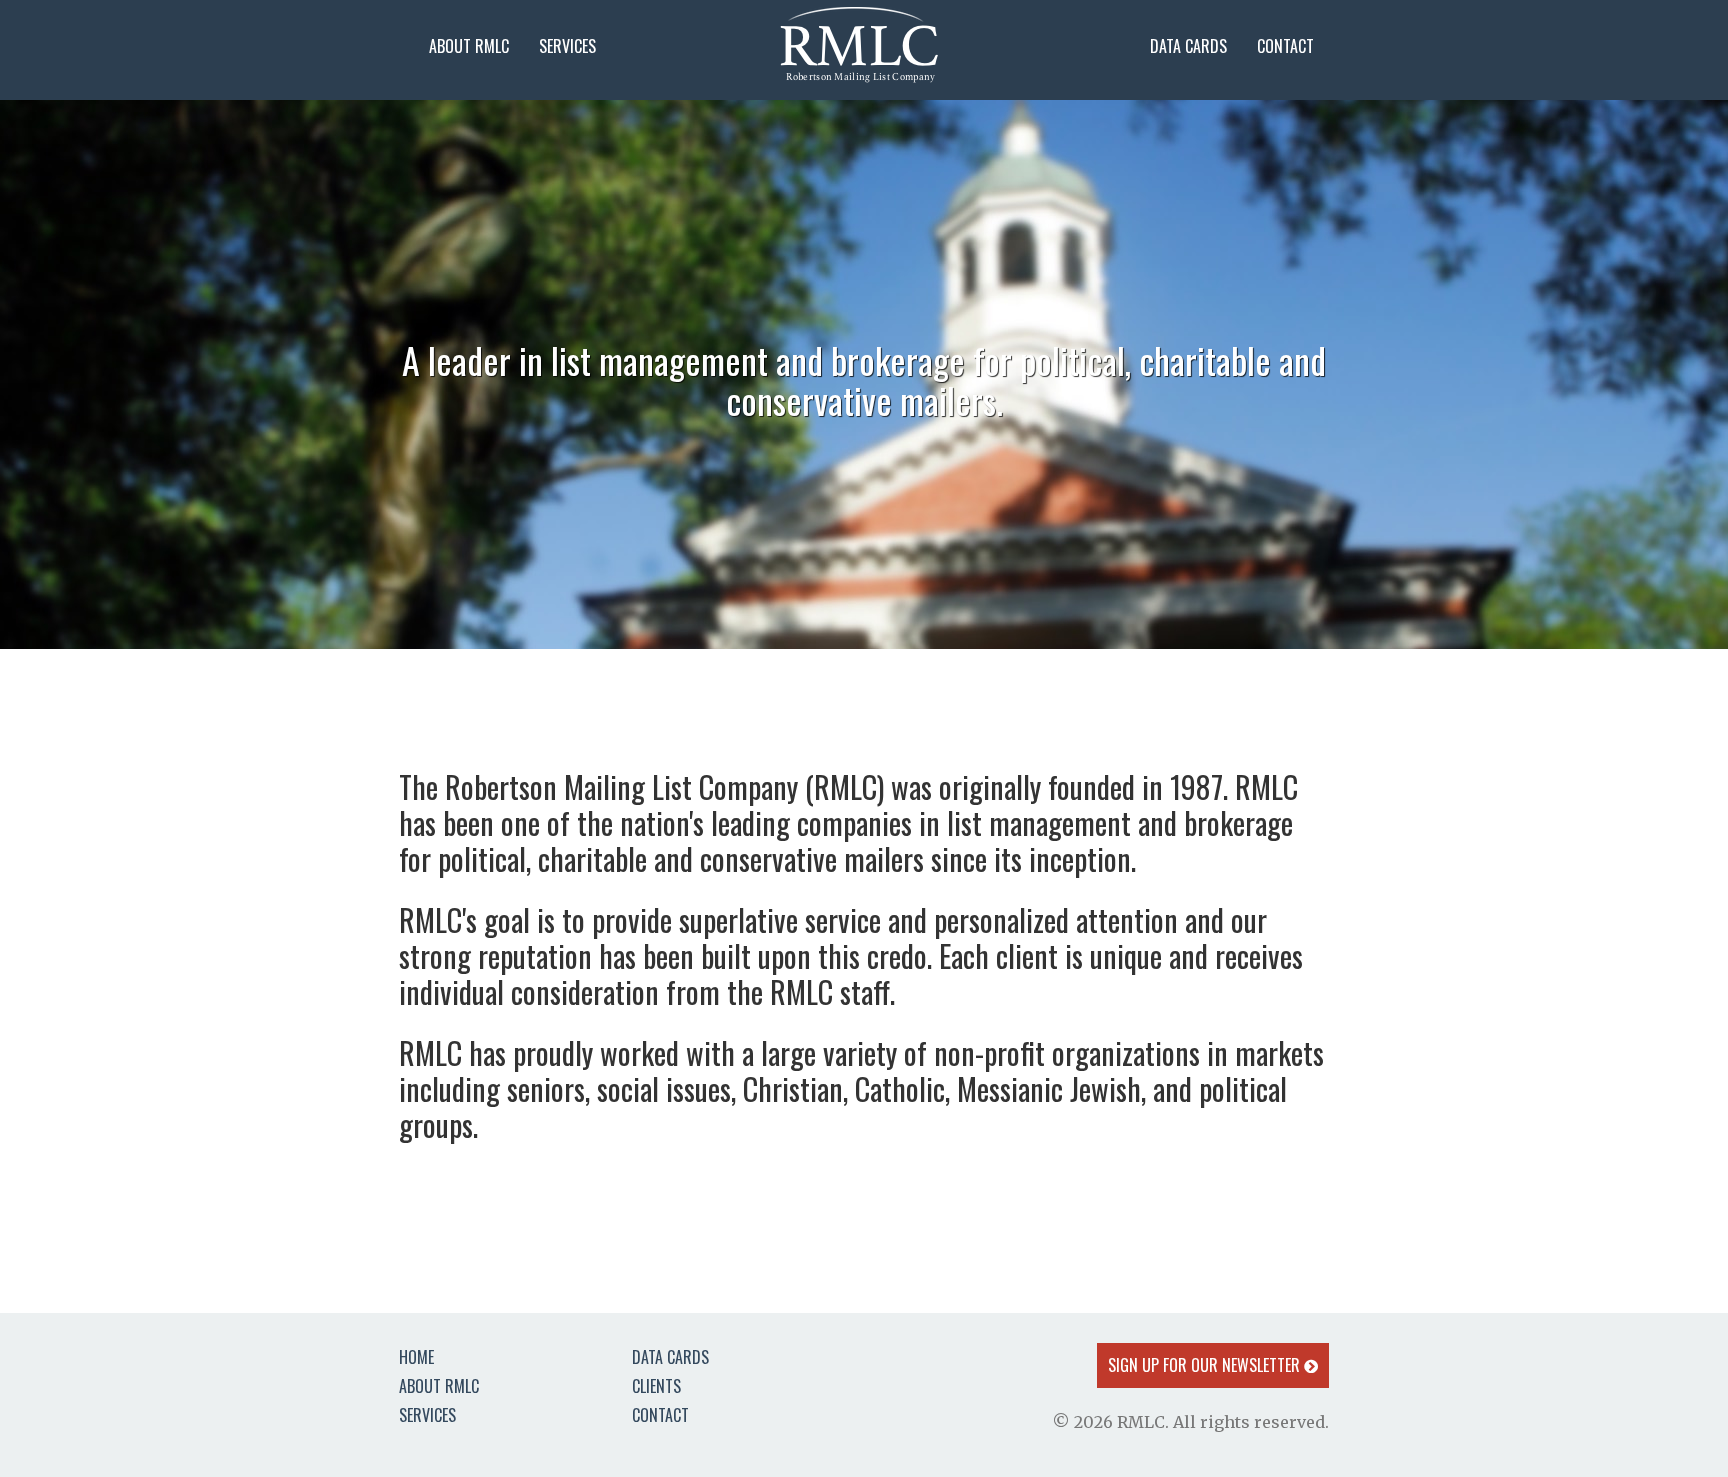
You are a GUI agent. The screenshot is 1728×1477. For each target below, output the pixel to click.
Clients (656, 1386)
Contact (1285, 46)
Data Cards (1188, 46)
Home (416, 1357)
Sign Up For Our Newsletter (1206, 1365)
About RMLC (469, 46)
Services (567, 46)
